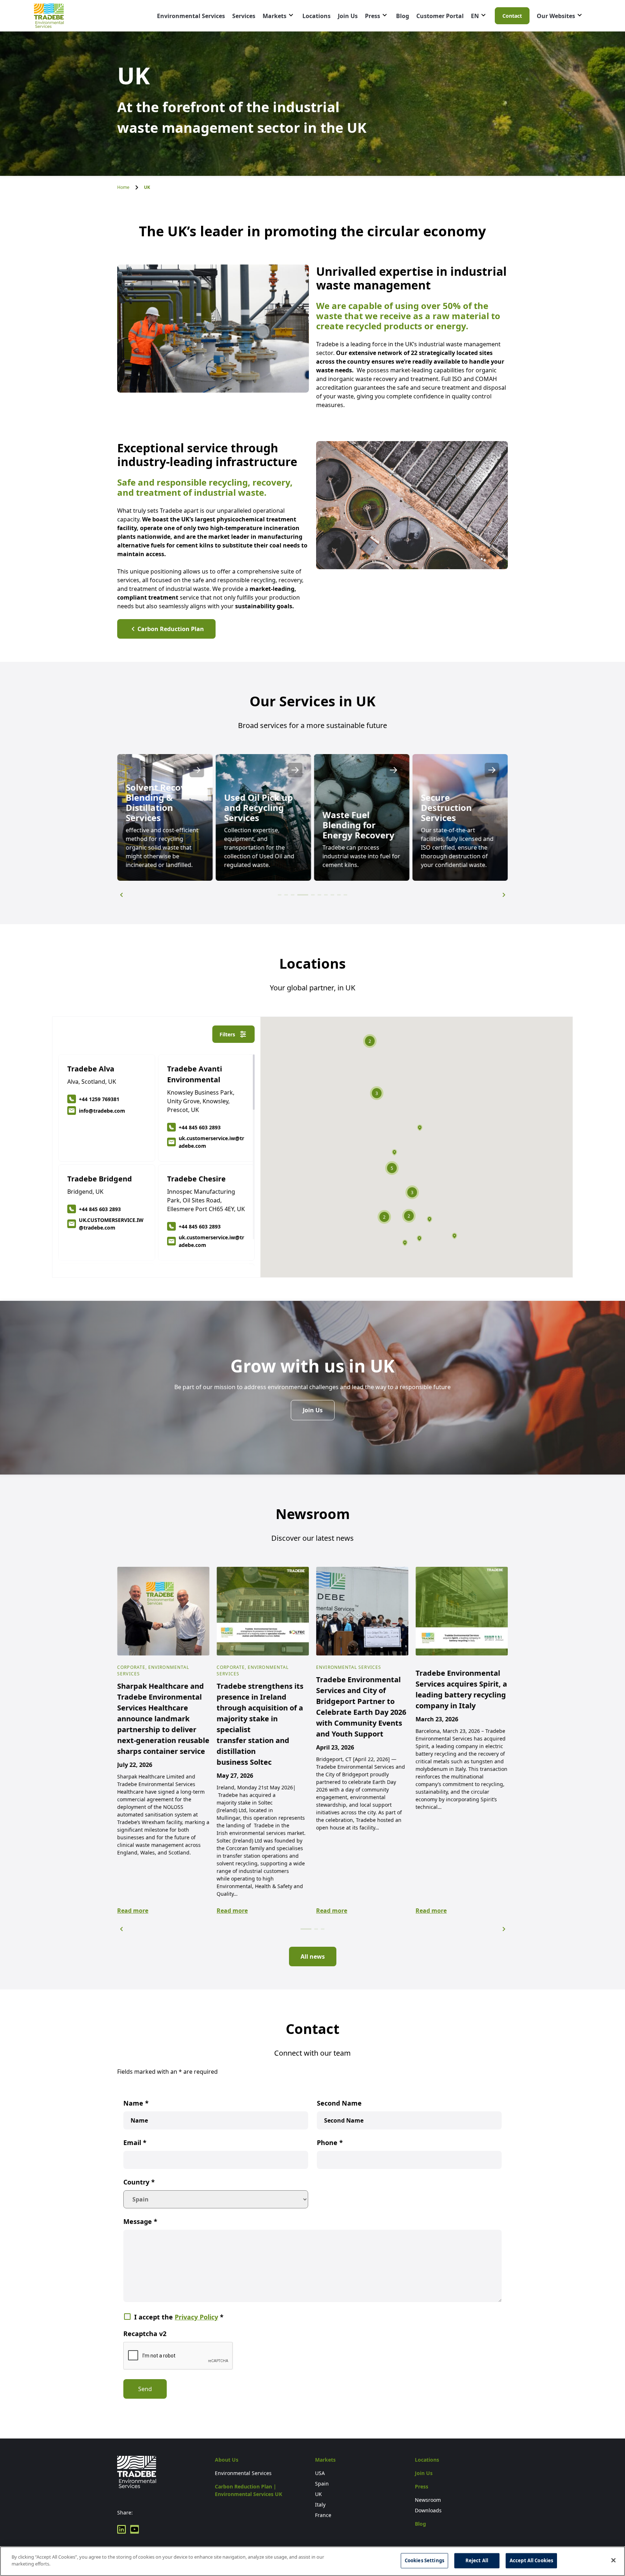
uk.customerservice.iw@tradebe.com (211, 1142)
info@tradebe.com (102, 1111)
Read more (133, 1911)
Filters (227, 1034)
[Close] (613, 2560)
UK (318, 2494)
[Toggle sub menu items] (291, 15)
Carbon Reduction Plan (171, 629)
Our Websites (556, 16)
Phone (330, 2143)
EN (475, 16)
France (323, 2515)
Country (139, 2182)
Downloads (428, 2510)
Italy (320, 2505)
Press (373, 16)
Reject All (477, 2560)
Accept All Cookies (531, 2560)
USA (320, 2473)
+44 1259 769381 (99, 1099)
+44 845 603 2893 (200, 1127)
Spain (322, 2484)
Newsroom (428, 2500)
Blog (403, 16)
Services (244, 16)
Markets (275, 16)
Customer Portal (440, 16)
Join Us (348, 16)
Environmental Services (191, 16)
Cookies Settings (424, 2560)
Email (135, 2143)
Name (136, 2103)
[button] (121, 895)
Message (140, 2221)
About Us (227, 2460)
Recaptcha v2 (145, 2334)
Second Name (339, 2103)
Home (123, 187)
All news (313, 1957)
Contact (512, 16)
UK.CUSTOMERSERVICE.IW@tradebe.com (111, 1224)
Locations (316, 16)
